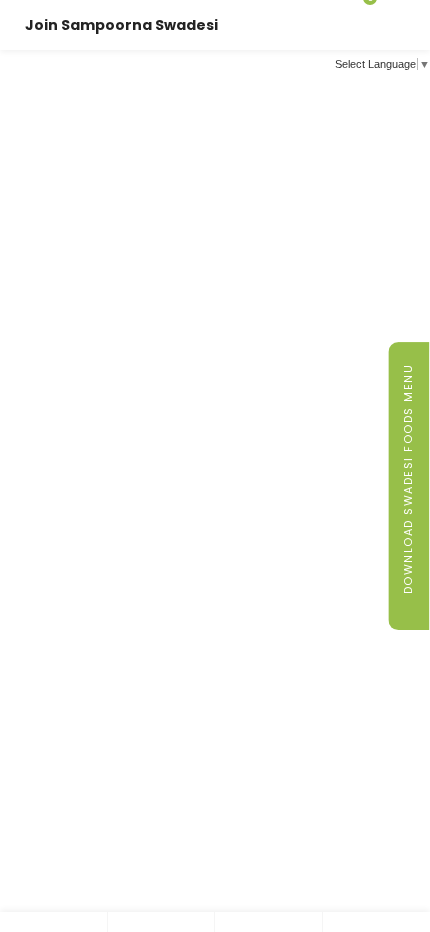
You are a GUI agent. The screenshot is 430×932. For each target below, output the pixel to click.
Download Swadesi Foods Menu (408, 481)
